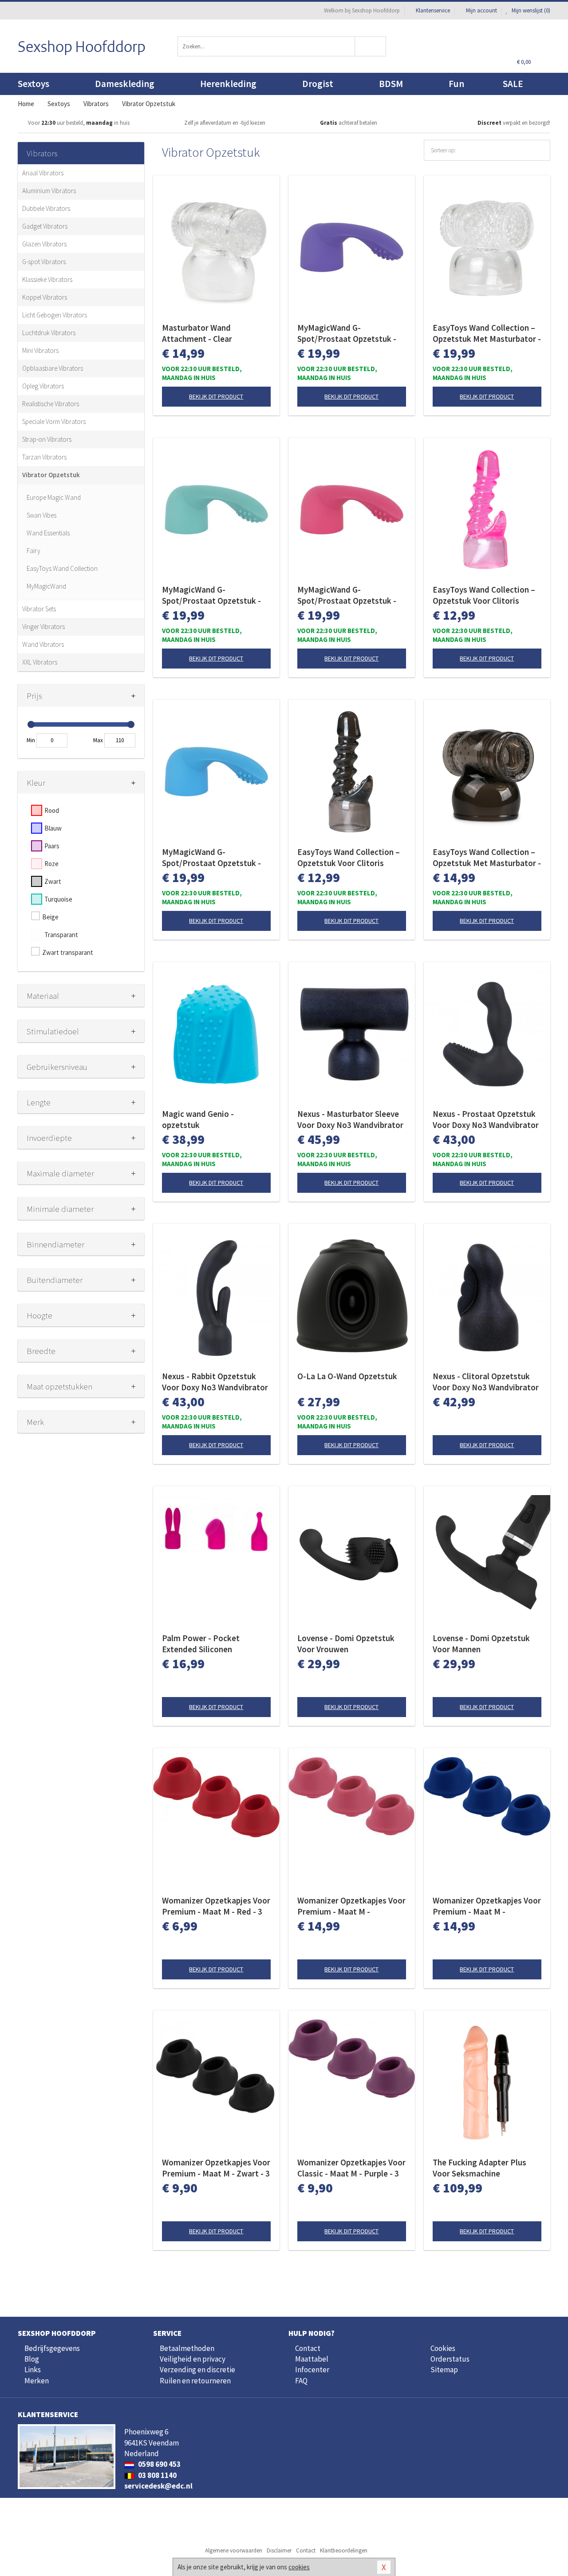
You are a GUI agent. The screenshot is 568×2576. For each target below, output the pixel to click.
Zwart (53, 881)
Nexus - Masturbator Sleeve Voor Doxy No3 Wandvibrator (350, 1119)
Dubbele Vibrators (46, 208)
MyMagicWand (46, 586)
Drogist (318, 84)
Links (33, 2370)
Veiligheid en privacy (193, 2359)
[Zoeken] (371, 46)
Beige (50, 917)
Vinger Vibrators (43, 627)
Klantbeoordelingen (344, 2550)
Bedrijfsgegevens (52, 2348)
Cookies (443, 2348)
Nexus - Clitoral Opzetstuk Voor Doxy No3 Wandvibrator (486, 1382)
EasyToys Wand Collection (62, 568)
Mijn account (481, 10)
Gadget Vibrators (45, 226)
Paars (52, 846)
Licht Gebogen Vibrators (55, 315)
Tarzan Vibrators (44, 457)
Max (98, 740)
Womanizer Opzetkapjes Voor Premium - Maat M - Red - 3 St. (216, 1906)
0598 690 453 (159, 2464)
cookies (299, 2567)
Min (31, 740)
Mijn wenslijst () (530, 10)
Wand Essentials (48, 533)
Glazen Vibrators (44, 244)
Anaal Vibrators (43, 173)
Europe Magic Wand (54, 497)
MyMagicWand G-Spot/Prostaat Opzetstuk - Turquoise (211, 595)
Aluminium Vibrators (49, 191)
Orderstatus (450, 2359)
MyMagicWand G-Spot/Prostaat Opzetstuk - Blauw (211, 858)
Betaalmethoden (187, 2348)
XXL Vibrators (40, 662)
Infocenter (312, 2370)
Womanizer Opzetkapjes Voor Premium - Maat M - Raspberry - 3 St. (351, 1906)
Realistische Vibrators (51, 404)
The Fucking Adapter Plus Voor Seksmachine (479, 2168)
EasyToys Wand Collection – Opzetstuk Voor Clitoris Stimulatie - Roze (484, 595)
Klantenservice (433, 10)
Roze (51, 864)
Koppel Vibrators (45, 297)
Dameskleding (125, 84)
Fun (456, 84)
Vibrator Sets (39, 609)
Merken (37, 2381)
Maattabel (312, 2359)
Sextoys (34, 84)
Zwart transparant (68, 952)
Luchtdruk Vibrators (49, 333)
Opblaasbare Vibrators (53, 368)
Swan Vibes (41, 515)
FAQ (301, 2381)
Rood (52, 810)
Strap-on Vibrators (47, 439)
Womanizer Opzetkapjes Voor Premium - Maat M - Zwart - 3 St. (216, 2168)
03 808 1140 (157, 2475)
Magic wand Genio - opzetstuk (198, 1119)
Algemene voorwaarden (234, 2550)
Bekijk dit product (216, 396)
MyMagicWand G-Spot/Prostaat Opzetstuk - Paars (347, 333)
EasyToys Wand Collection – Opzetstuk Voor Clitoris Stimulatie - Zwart (349, 858)
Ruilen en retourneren (195, 2381)
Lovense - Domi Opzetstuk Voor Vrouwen (346, 1644)
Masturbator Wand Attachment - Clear (197, 333)
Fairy (34, 551)
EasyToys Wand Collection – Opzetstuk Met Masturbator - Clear (487, 333)
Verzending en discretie (197, 2370)
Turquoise (58, 899)
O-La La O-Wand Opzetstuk (347, 1376)
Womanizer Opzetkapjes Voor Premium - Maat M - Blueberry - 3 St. (487, 1906)
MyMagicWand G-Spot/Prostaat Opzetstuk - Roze (347, 595)
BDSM (391, 84)
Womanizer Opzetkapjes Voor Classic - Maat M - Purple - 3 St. (351, 2168)
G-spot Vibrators (44, 262)
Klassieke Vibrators (47, 279)
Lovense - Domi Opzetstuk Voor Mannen (481, 1644)
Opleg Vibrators (43, 386)
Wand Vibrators (43, 644)
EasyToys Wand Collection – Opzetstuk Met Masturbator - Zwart (487, 858)
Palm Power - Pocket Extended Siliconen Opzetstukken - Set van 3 (208, 1644)
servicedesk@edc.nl (158, 2486)
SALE (513, 84)
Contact (308, 2348)
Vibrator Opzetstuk (51, 475)
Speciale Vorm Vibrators (54, 421)
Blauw (53, 828)
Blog (32, 2359)
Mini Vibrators (40, 350)
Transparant (61, 935)
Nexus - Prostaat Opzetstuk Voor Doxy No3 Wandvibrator (486, 1119)
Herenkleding (228, 84)
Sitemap (444, 2370)
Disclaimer (279, 2550)
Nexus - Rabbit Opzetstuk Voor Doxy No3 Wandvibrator (215, 1382)
